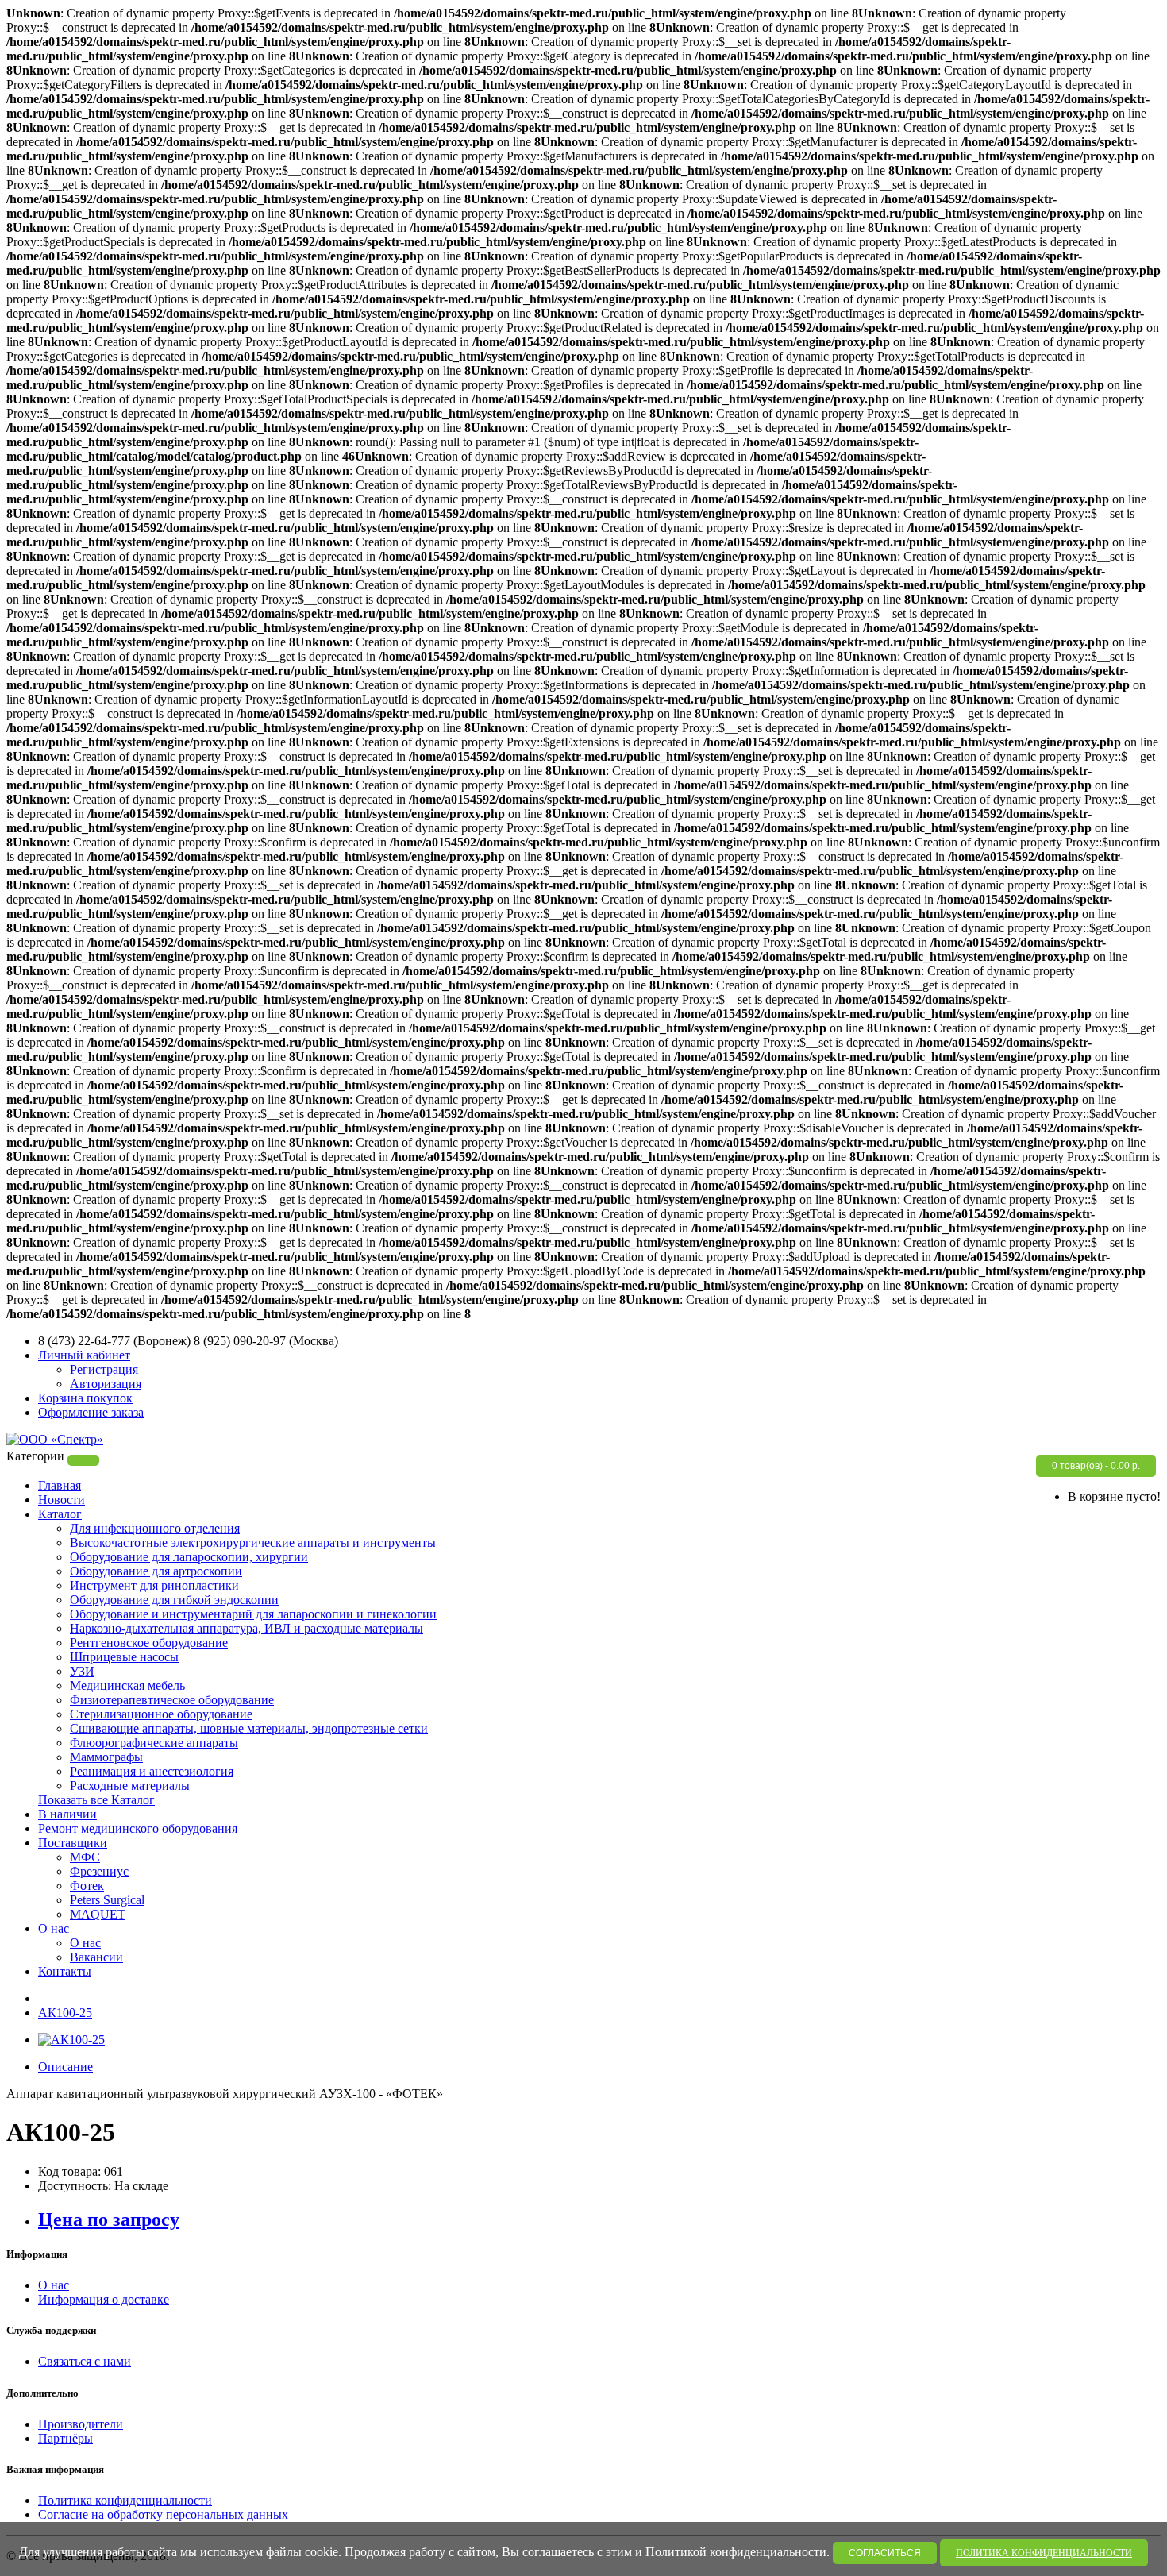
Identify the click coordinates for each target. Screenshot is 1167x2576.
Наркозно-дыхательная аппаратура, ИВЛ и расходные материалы (246, 1628)
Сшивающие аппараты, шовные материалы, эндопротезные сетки (249, 1728)
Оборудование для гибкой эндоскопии (174, 1600)
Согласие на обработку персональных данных (163, 2514)
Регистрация (104, 1369)
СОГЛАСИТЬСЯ (885, 2553)
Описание (65, 2067)
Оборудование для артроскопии (156, 1571)
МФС (85, 1857)
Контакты (65, 1971)
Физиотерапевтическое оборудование (172, 1700)
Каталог (60, 1514)
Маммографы (106, 1757)
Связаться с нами (85, 2361)
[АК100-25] (71, 2040)
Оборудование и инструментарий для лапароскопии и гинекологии (253, 1614)
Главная (60, 1485)
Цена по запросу (109, 2219)
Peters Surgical (107, 1900)
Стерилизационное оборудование (161, 1714)
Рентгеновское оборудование (149, 1643)
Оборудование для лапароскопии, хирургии (189, 1557)
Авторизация (106, 1384)
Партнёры (65, 2438)
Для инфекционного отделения (155, 1528)
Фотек (87, 1886)
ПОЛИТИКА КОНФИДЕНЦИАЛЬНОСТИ (1044, 2553)
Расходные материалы (130, 1785)
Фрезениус (99, 1871)
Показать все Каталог (96, 1800)
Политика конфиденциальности (125, 2500)
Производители (81, 2424)
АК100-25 (65, 2013)
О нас (54, 1928)
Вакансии (96, 1957)
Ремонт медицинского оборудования (138, 1828)
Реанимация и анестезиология (152, 1771)
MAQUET (98, 1914)
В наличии (67, 1814)
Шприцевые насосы (124, 1657)
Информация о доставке (104, 2299)
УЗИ (82, 1671)
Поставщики (73, 1843)
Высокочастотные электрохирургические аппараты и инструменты (253, 1543)
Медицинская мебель (127, 1685)
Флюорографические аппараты (154, 1743)
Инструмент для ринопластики (154, 1585)
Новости (62, 1500)
